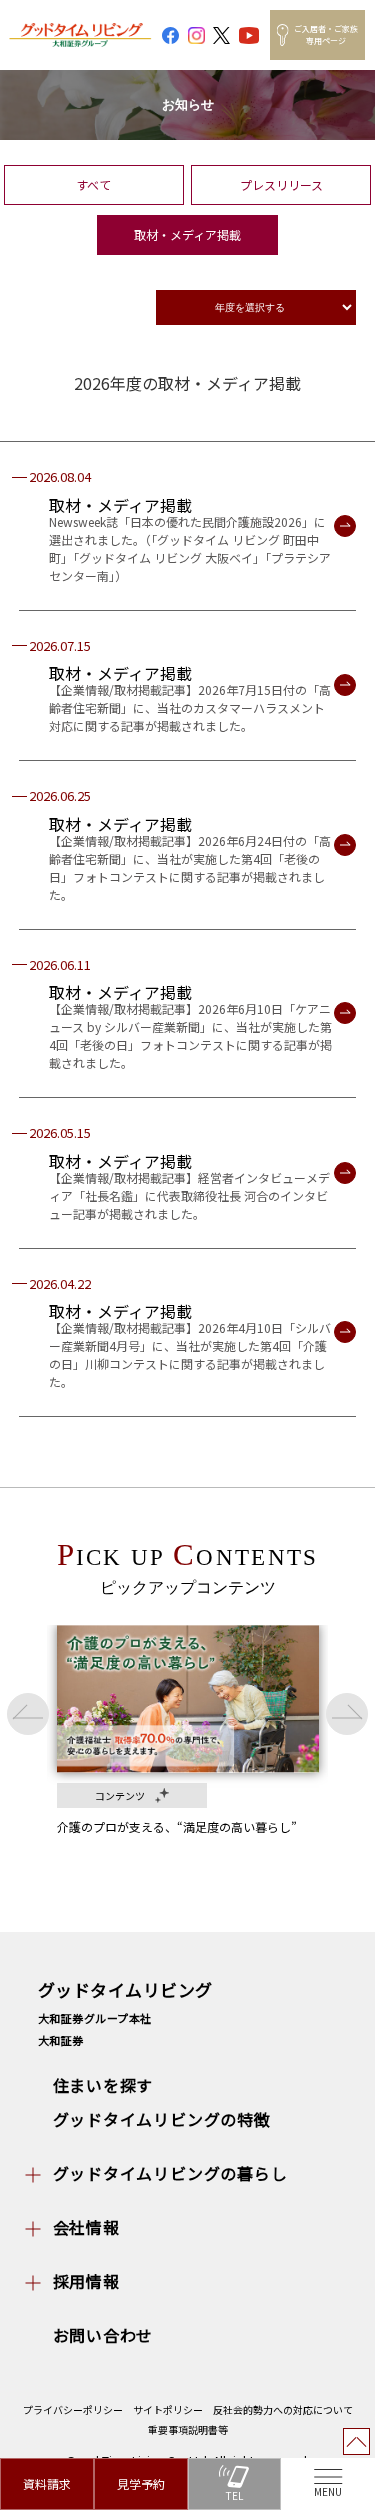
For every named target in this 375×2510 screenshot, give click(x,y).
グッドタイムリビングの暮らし (170, 2173)
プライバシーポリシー (73, 2409)
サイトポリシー (168, 2409)
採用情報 (86, 2281)
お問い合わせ (103, 2335)
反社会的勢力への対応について (283, 2409)
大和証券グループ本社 (95, 2018)
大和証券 (61, 2040)
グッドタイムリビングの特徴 (162, 2119)
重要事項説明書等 (188, 2429)
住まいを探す (103, 2085)
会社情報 (86, 2227)
